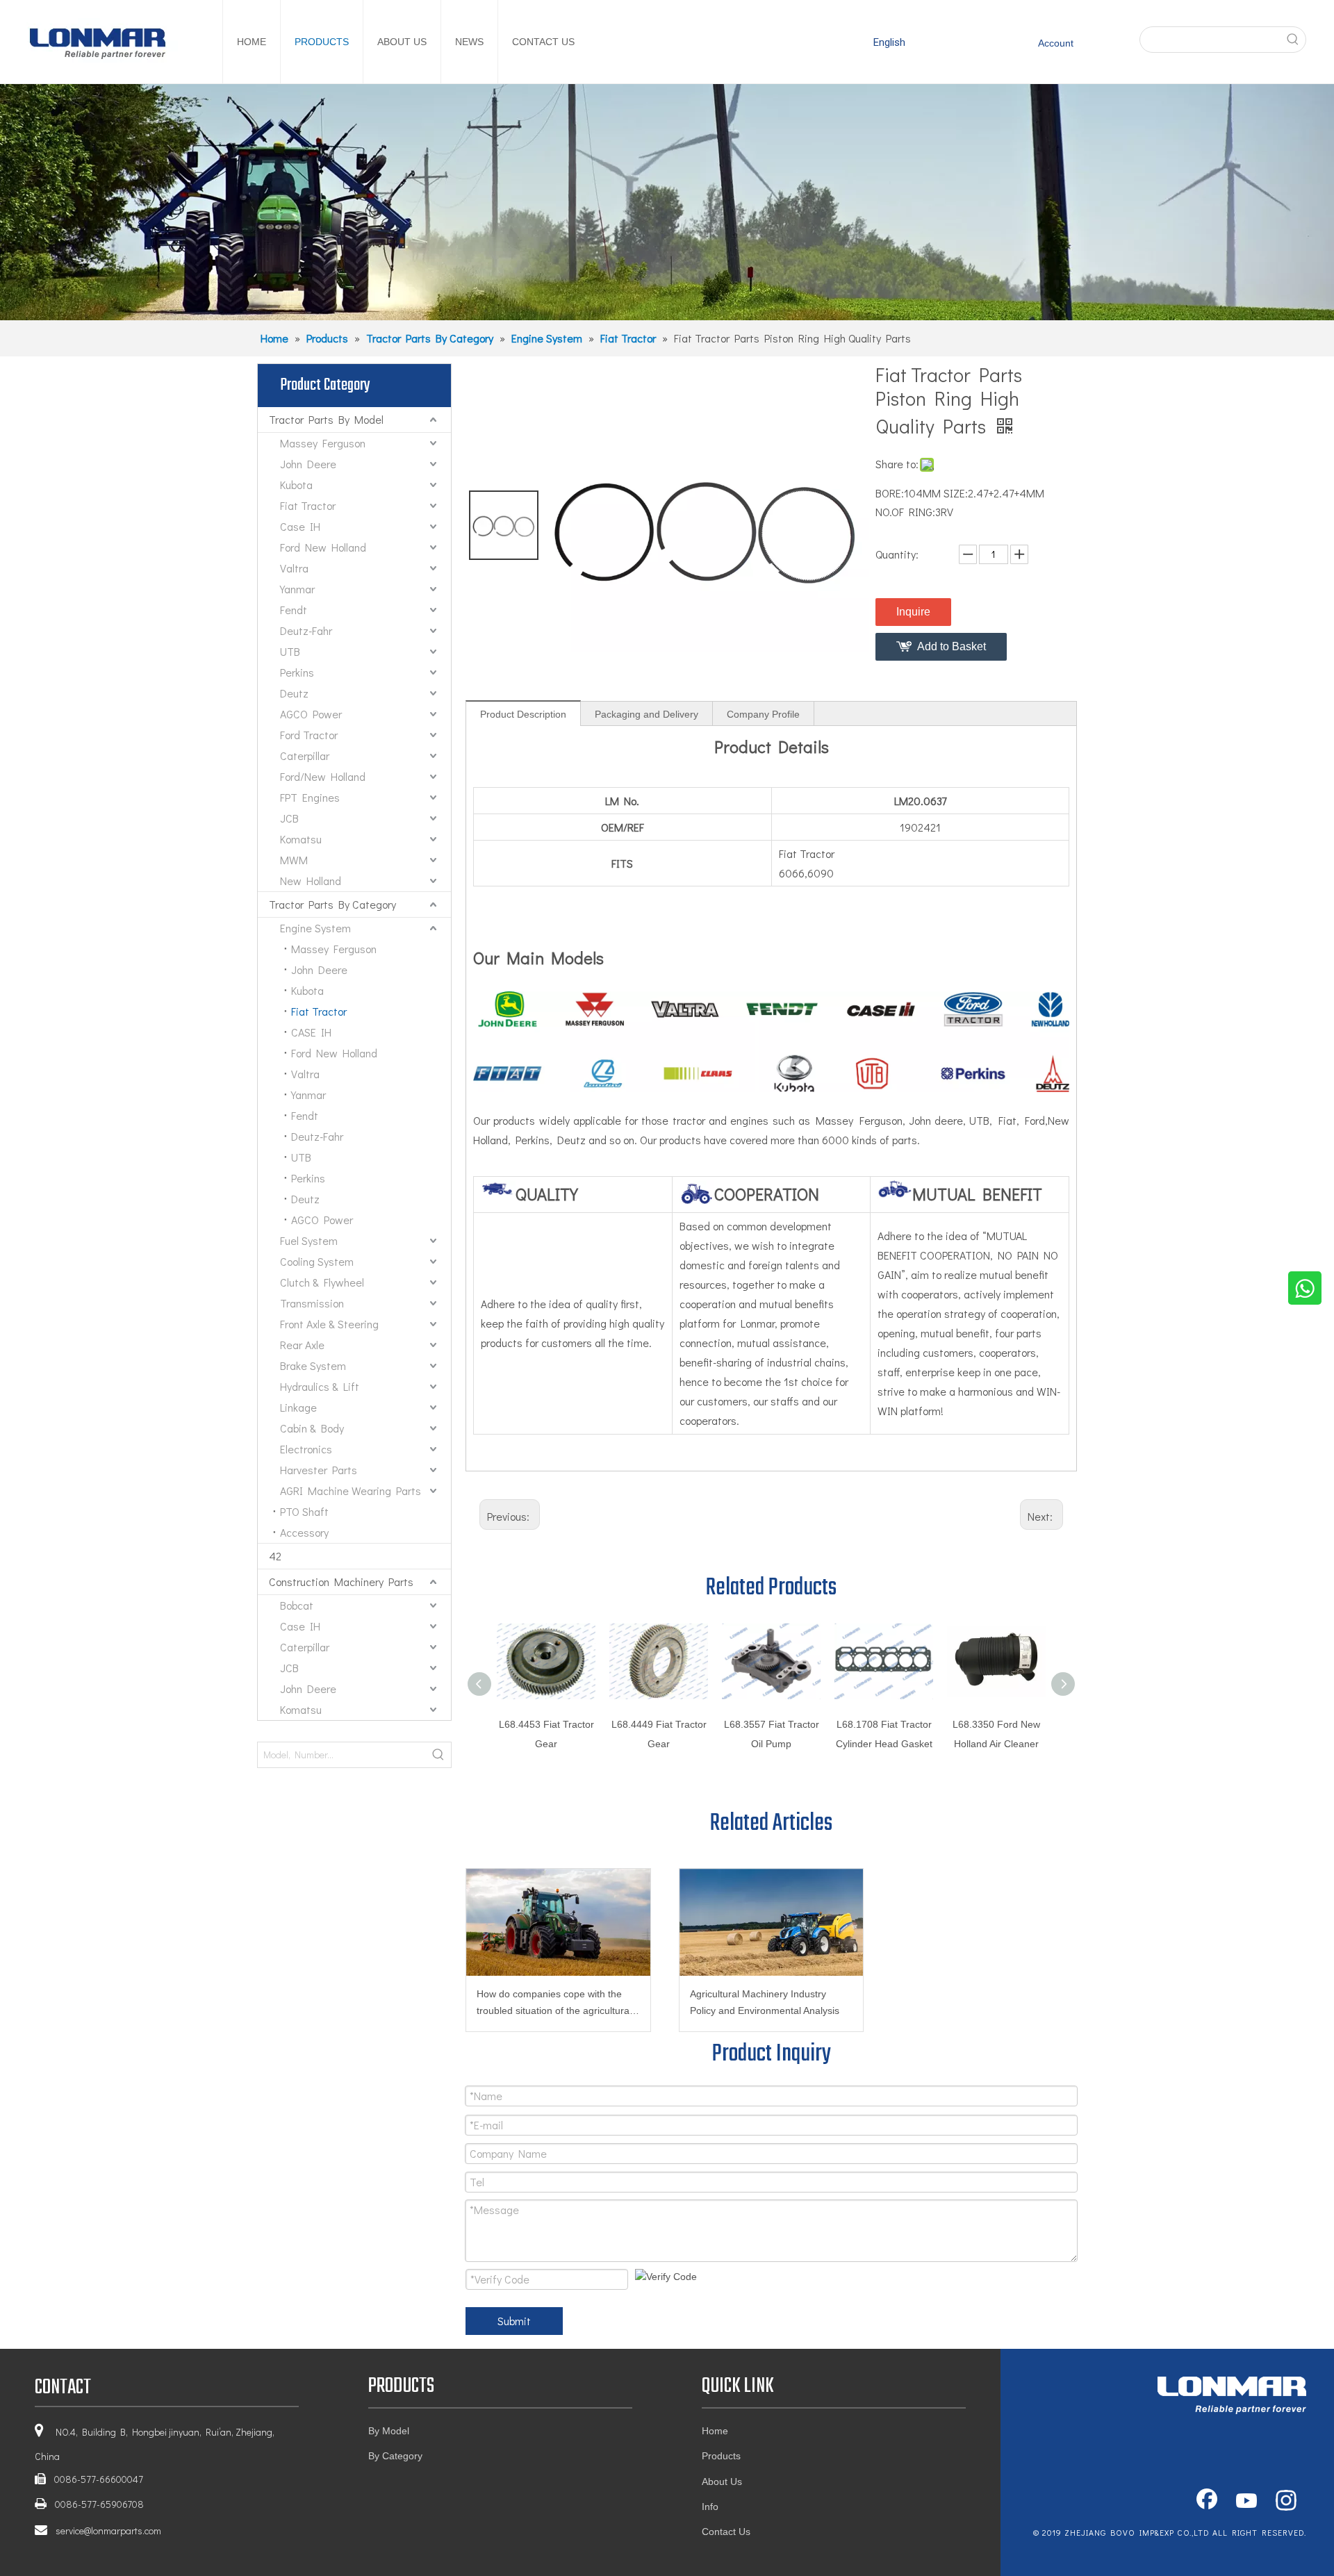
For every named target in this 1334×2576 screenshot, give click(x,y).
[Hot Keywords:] (1293, 40)
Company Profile (763, 714)
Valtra (294, 568)
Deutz (294, 693)
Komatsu (301, 839)
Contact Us (726, 2532)
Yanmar (297, 589)
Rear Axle (302, 1345)
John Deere (308, 464)
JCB (289, 818)
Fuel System (309, 1240)
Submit (514, 2321)
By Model (389, 2431)
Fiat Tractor (308, 505)
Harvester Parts (319, 1470)
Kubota (296, 485)
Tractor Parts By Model (326, 419)
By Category (395, 2456)
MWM (294, 860)
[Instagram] (1286, 2502)
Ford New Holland (323, 547)
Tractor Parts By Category (332, 904)
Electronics (306, 1449)
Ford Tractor (309, 735)
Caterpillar (305, 756)
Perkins (297, 672)
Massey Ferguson (323, 443)
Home (715, 2431)
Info (710, 2507)
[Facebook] (1207, 2502)
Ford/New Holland (323, 776)
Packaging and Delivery (647, 714)
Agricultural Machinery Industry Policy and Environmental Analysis (765, 2002)
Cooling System (317, 1261)
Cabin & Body (312, 1428)
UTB (290, 651)
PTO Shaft (304, 1511)
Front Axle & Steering (329, 1324)
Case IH (300, 526)
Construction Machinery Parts (341, 1582)
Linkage (298, 1407)
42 (275, 1556)
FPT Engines (310, 797)
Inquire (913, 612)
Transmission (312, 1303)
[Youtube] (1246, 2502)
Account (1056, 43)
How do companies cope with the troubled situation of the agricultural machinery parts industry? (554, 2004)
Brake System (313, 1365)
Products (721, 2456)
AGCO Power (311, 714)
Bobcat (297, 1605)
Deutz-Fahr (306, 630)
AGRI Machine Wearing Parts (351, 1491)
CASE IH (311, 1032)
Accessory (304, 1532)
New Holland (311, 881)
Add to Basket (952, 646)
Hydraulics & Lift (320, 1386)
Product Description (523, 714)
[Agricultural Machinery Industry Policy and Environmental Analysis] (772, 1922)
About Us (722, 2482)
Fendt (294, 610)
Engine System (315, 928)
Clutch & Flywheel (322, 1282)
